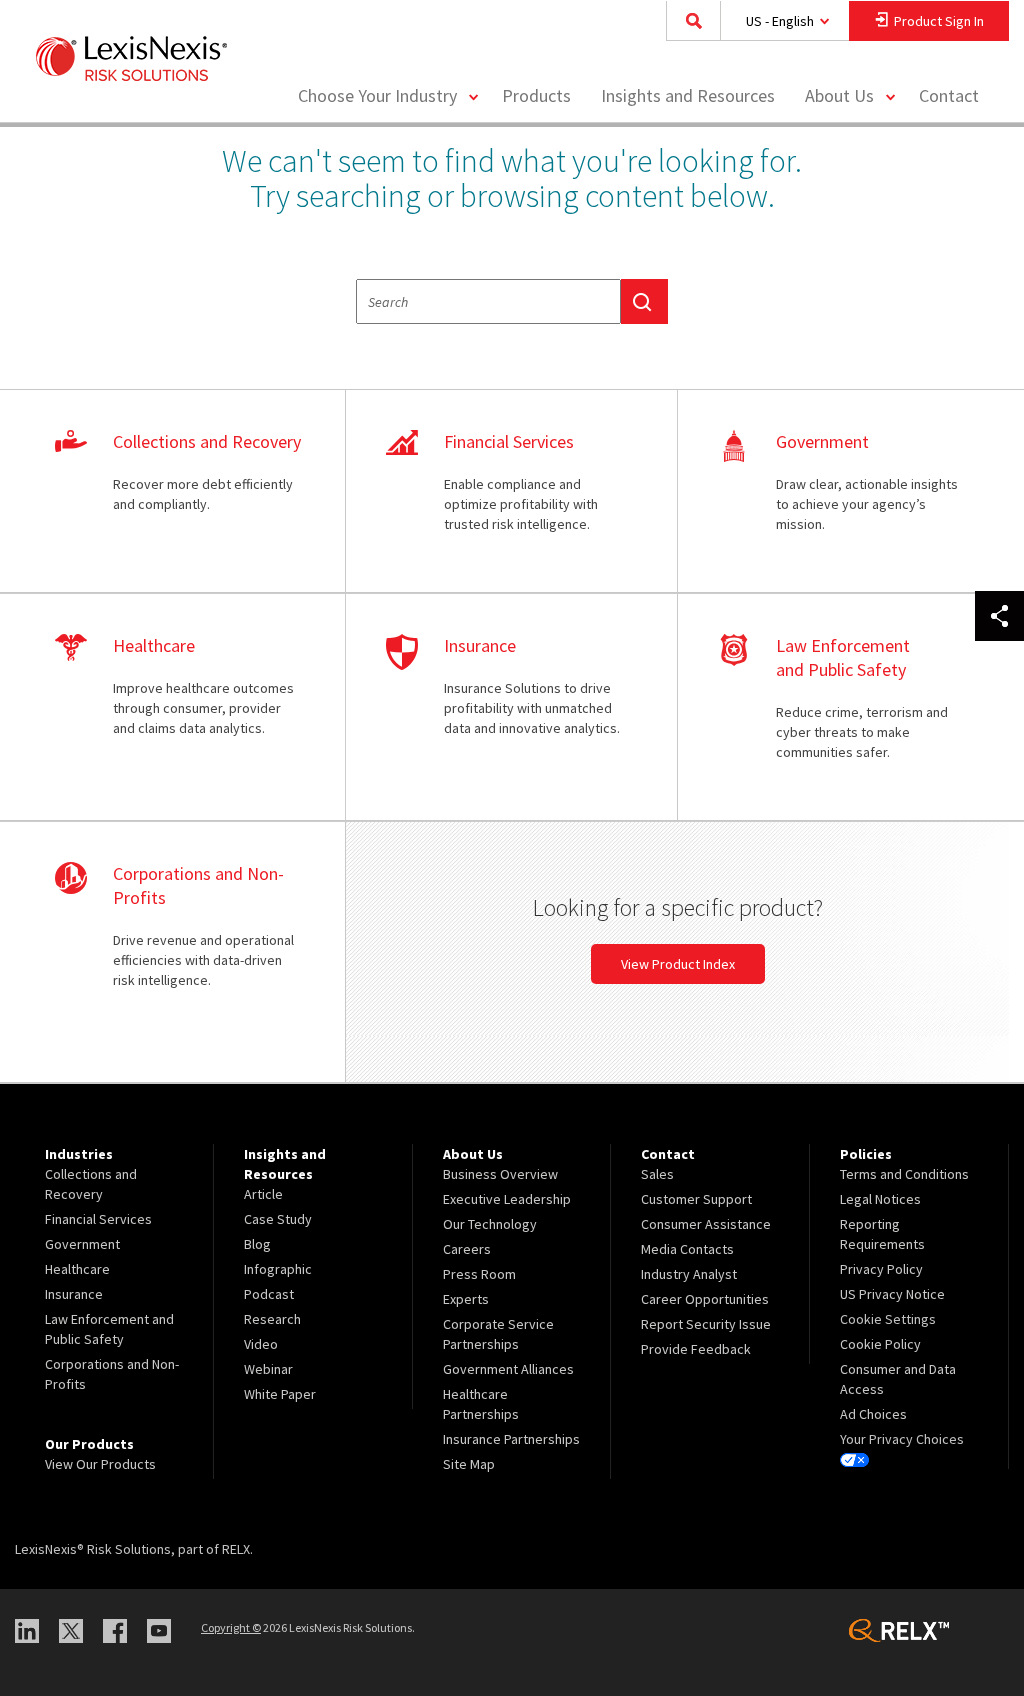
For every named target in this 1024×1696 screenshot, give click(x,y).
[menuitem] (536, 96)
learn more (180, 492)
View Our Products (100, 1464)
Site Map (469, 1464)
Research (272, 1319)
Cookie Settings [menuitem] (888, 1319)
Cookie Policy (880, 1344)
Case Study (278, 1219)
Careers (467, 1249)
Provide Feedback (696, 1349)
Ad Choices (873, 1414)
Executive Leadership (507, 1199)
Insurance (74, 1294)
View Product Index (678, 964)
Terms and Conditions (904, 1174)
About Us (839, 95)
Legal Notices (880, 1199)
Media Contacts (687, 1249)
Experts (466, 1299)
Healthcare (77, 1269)
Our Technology (490, 1224)
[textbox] (488, 301)
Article (263, 1194)
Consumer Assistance (706, 1224)
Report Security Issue (706, 1324)
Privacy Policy (881, 1269)
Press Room (479, 1274)
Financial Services (98, 1219)
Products (536, 95)
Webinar (268, 1369)
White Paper (280, 1394)
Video (261, 1344)
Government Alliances (508, 1369)
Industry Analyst (689, 1274)
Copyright (231, 1627)
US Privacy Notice (892, 1294)
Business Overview (500, 1174)
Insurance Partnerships (511, 1439)
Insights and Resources (688, 95)
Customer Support (696, 1199)
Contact (949, 95)
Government (82, 1244)
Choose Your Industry (377, 95)
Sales (657, 1174)
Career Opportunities (705, 1299)
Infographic (278, 1269)
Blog (257, 1244)
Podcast (269, 1294)
